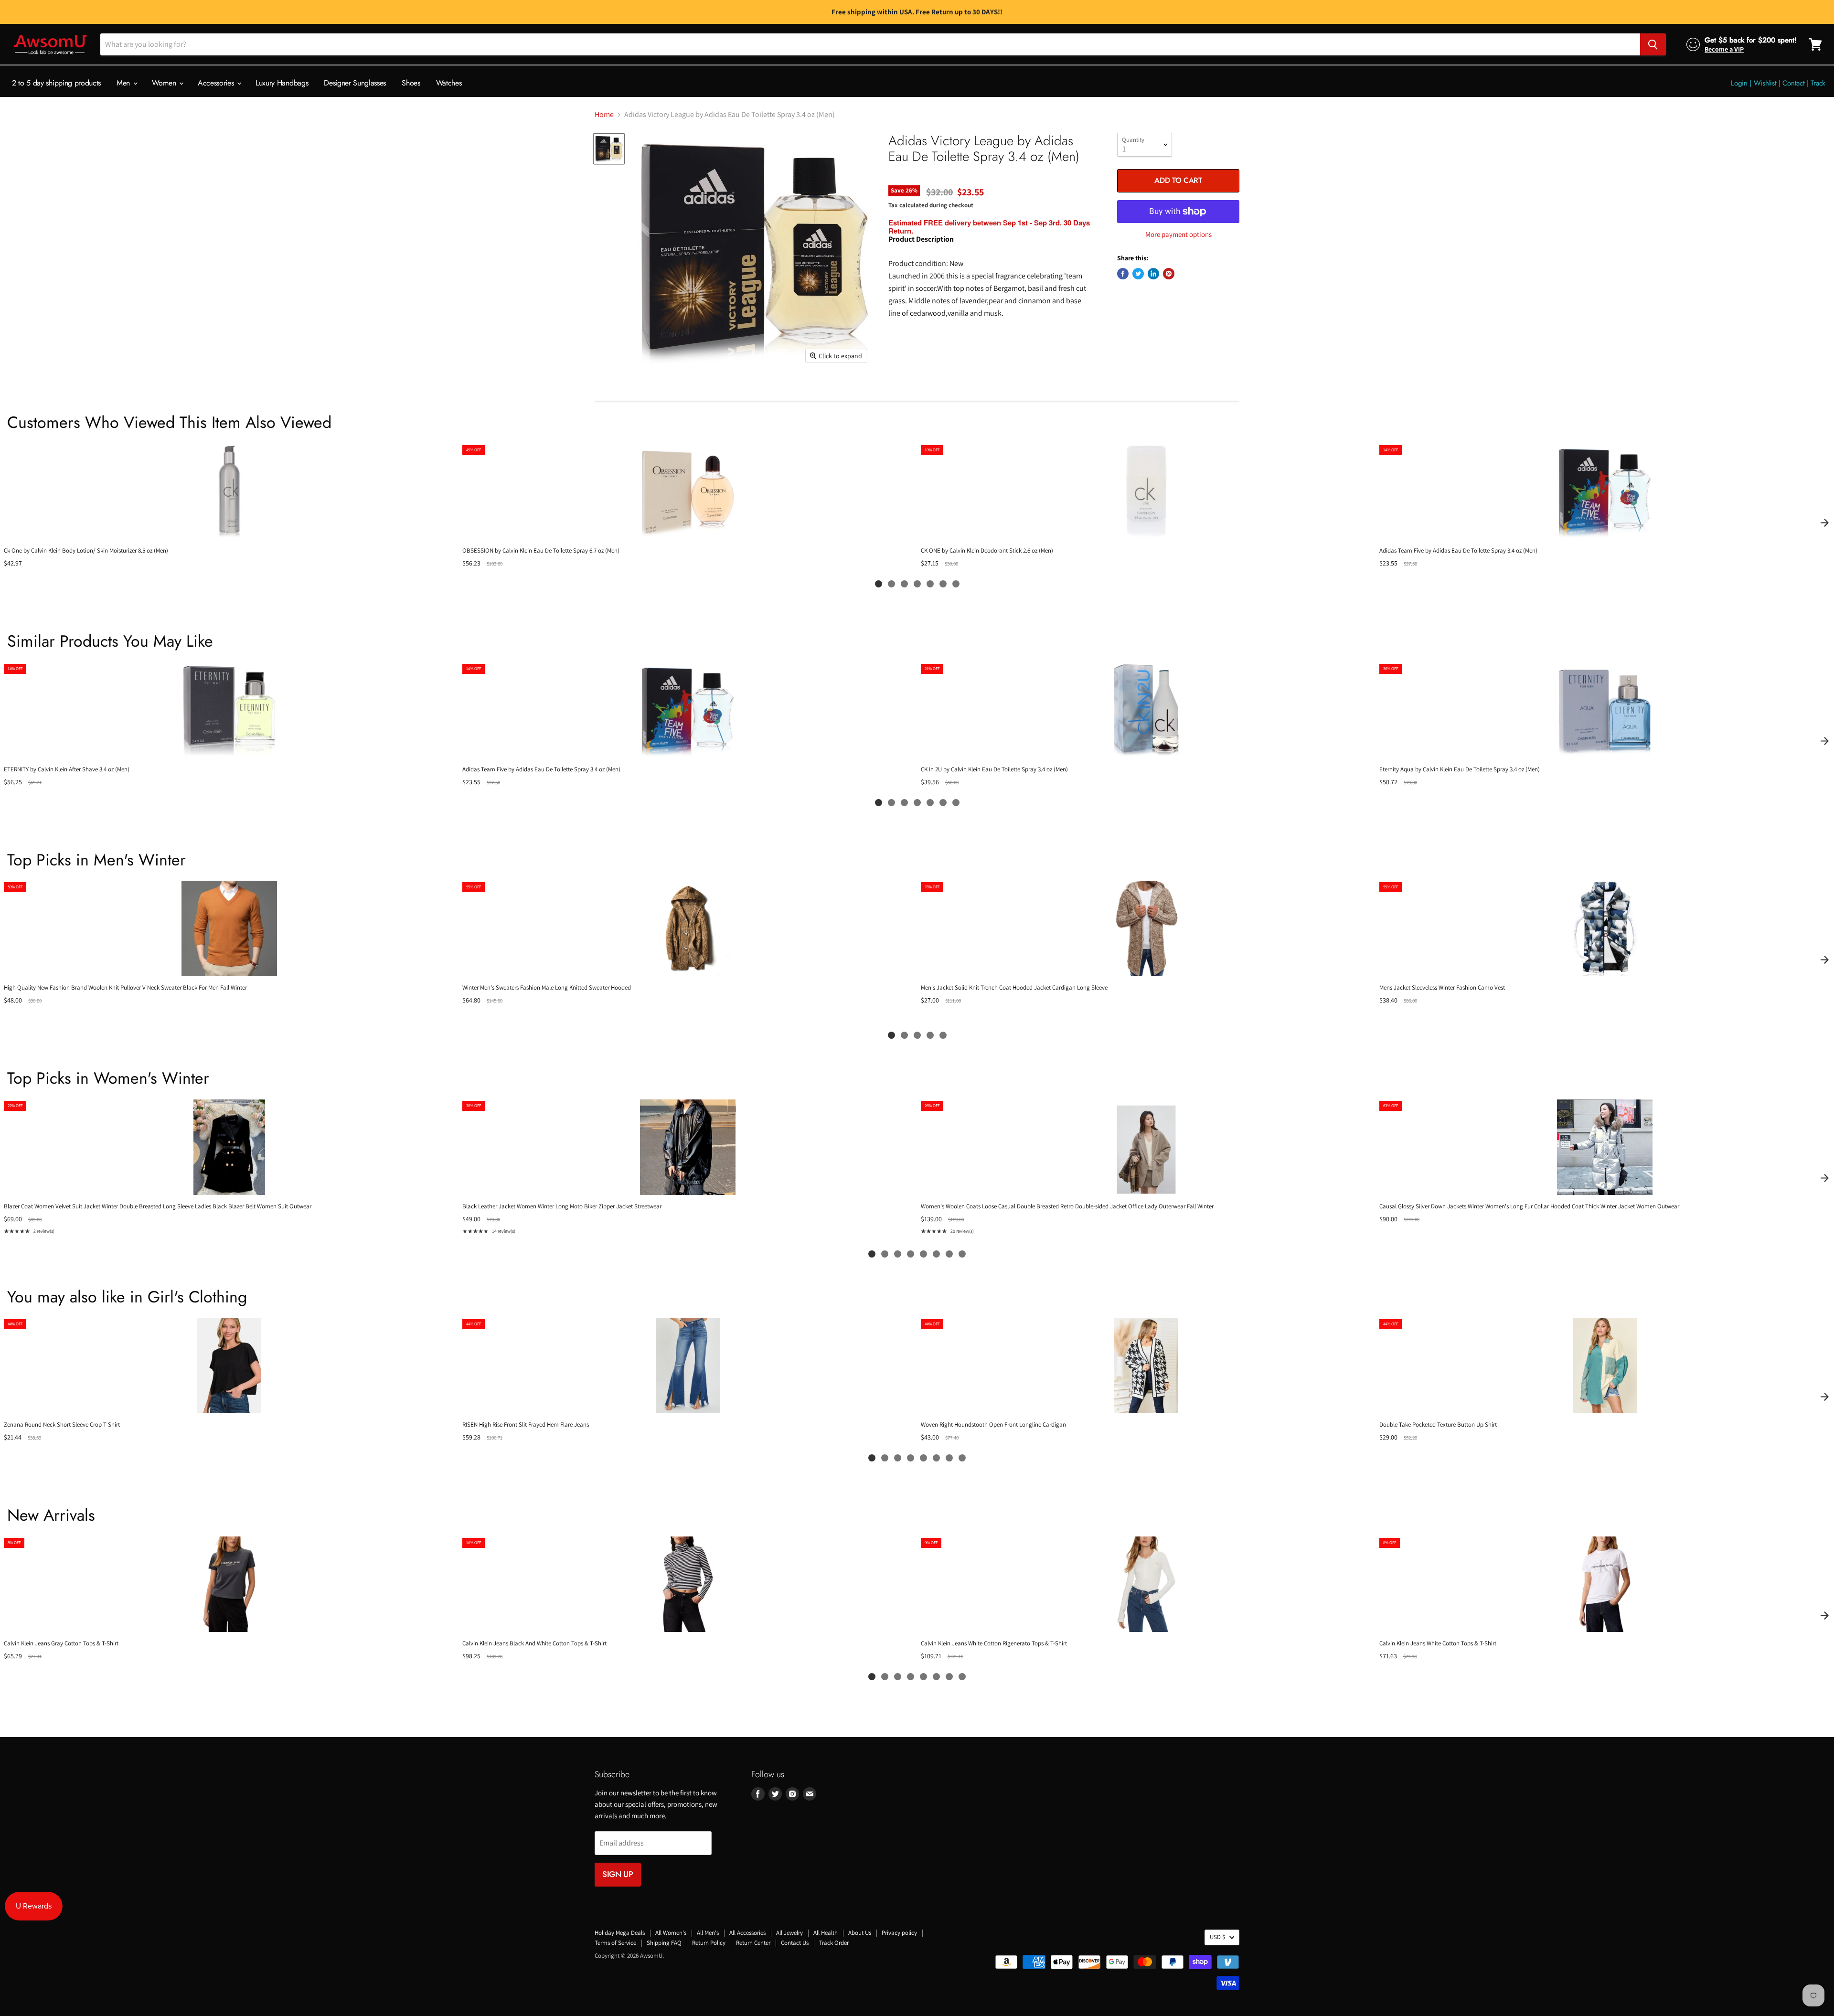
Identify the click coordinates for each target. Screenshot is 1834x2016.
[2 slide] (891, 584)
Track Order (834, 1943)
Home (604, 115)
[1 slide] (879, 584)
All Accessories (747, 1933)
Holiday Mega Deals (620, 1933)
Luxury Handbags (282, 83)
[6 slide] (943, 584)
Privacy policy (899, 1933)
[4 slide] (917, 584)
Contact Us (795, 1943)
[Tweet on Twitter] (1138, 274)
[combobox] (870, 44)
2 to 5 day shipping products (56, 83)
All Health (826, 1933)
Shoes (411, 83)
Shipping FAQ (664, 1943)
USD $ (1217, 1937)
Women (165, 83)
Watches (449, 83)
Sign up (618, 1874)
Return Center (753, 1943)
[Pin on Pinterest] (1169, 274)
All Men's (708, 1933)
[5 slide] (930, 584)
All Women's (671, 1933)
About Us (860, 1933)
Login (1739, 83)
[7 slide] (956, 584)
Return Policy (709, 1943)
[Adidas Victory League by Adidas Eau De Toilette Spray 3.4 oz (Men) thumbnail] (609, 149)
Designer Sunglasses (355, 83)
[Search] (1653, 44)
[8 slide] (962, 1254)
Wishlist (1765, 83)
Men (124, 83)
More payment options (1178, 234)
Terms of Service (615, 1943)
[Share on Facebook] (1123, 274)
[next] (1824, 523)
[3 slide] (904, 584)
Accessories (217, 83)
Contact (1793, 83)
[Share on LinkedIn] (1153, 274)
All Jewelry (789, 1933)
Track (1818, 83)
